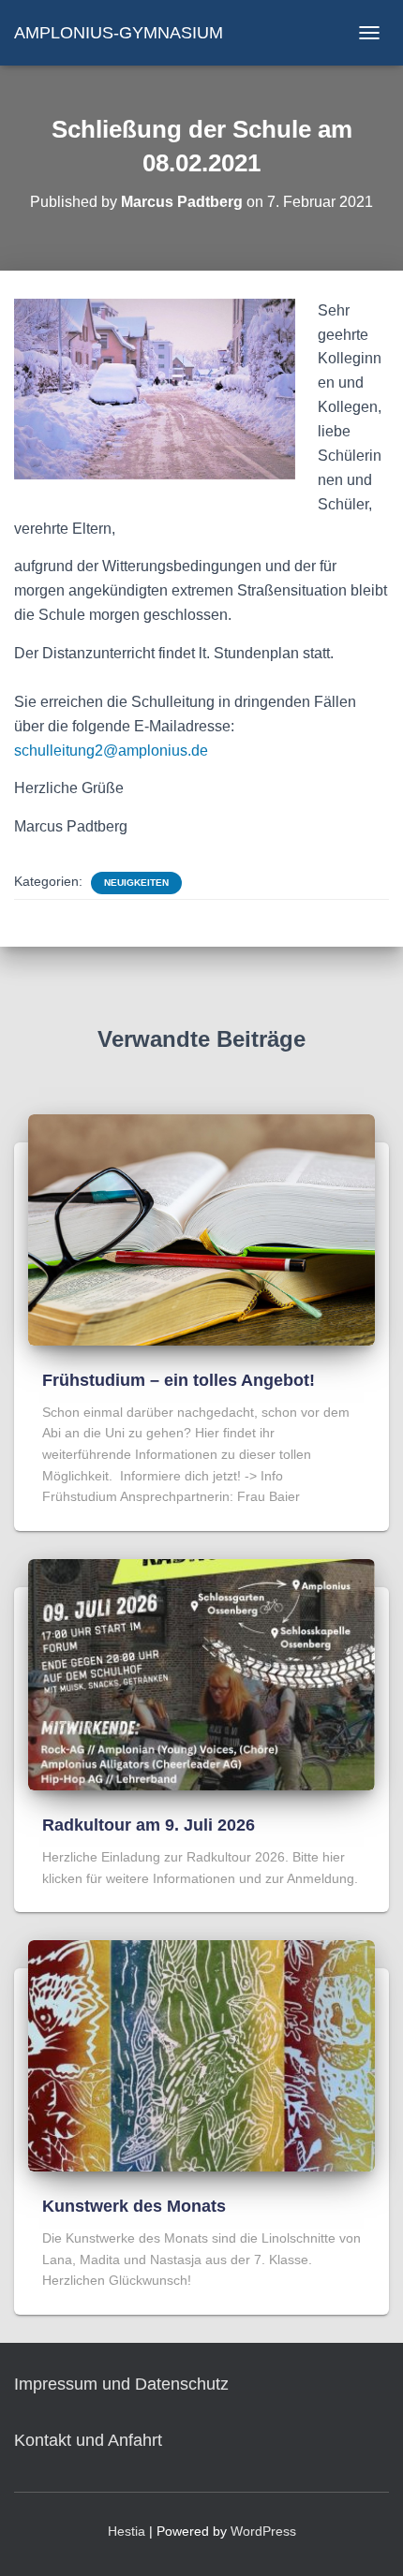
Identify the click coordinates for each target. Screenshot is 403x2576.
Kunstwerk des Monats (134, 2206)
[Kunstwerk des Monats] (201, 2054)
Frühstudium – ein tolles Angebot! (179, 1380)
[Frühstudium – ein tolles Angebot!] (201, 1229)
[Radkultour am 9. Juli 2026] (201, 1673)
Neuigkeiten (136, 883)
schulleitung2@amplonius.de (111, 751)
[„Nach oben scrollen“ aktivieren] (366, 2539)
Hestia (127, 2531)
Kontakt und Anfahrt (88, 2440)
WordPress (263, 2531)
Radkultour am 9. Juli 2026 (149, 1825)
